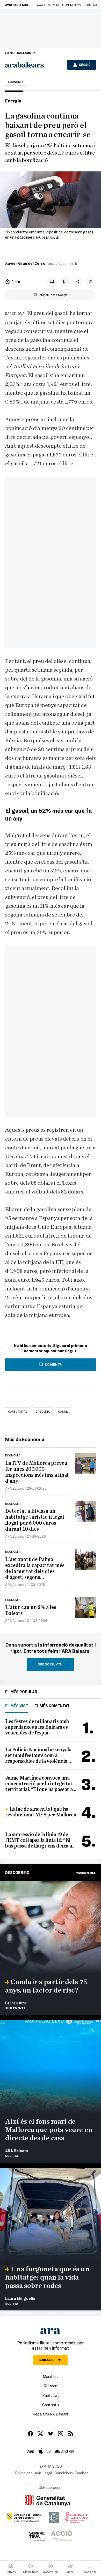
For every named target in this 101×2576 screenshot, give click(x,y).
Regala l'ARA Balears (51, 2414)
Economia (16, 82)
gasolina (43, 1411)
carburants (18, 1411)
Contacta (51, 2405)
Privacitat (24, 2473)
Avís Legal (43, 2473)
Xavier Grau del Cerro (25, 263)
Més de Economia (25, 1439)
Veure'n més (86, 1872)
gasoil (63, 1411)
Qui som (51, 2386)
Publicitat (51, 2395)
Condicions (64, 2473)
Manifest (51, 2376)
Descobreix (17, 1872)
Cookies (82, 2473)
